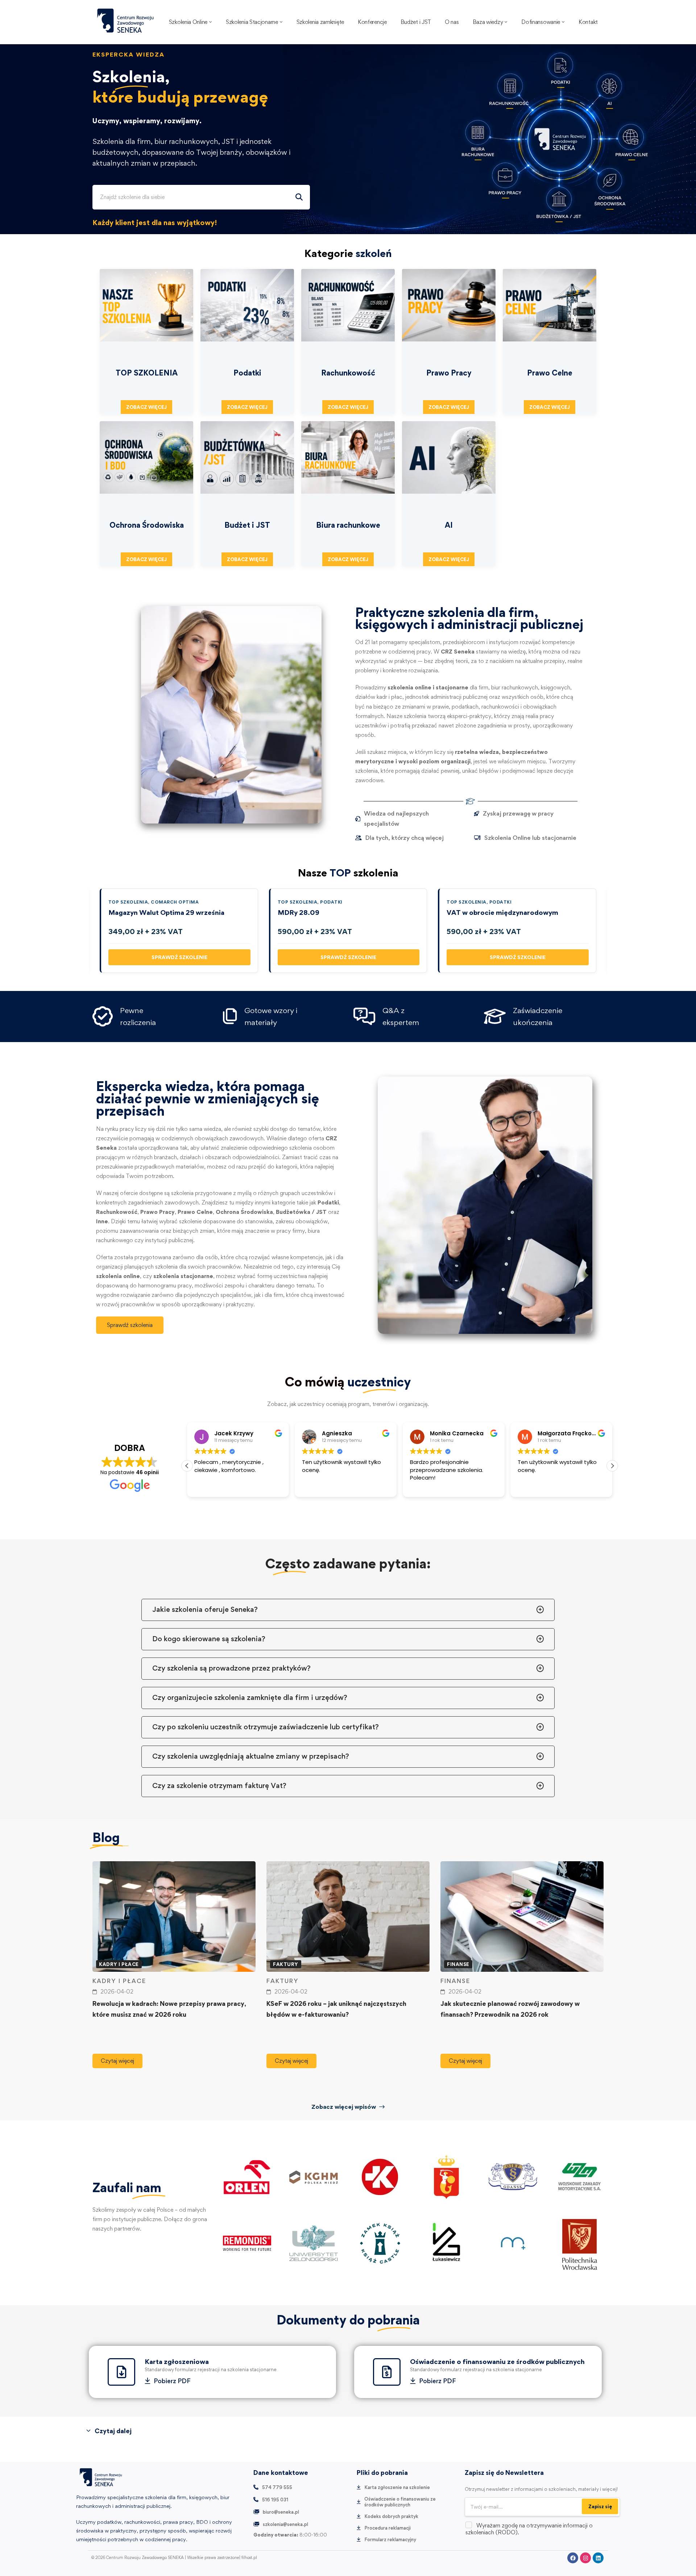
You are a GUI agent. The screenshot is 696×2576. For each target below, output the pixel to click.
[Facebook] (573, 2558)
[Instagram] (585, 2558)
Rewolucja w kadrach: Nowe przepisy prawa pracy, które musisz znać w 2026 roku (169, 2009)
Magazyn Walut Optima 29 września (166, 912)
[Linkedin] (598, 2558)
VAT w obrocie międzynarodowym (502, 912)
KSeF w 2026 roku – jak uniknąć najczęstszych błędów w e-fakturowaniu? (336, 2009)
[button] (612, 1466)
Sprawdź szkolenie (179, 957)
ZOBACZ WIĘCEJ (146, 407)
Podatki (331, 902)
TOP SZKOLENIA (128, 902)
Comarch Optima (175, 902)
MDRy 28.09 (299, 912)
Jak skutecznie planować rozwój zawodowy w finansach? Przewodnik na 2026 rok (510, 2009)
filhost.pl (249, 2558)
